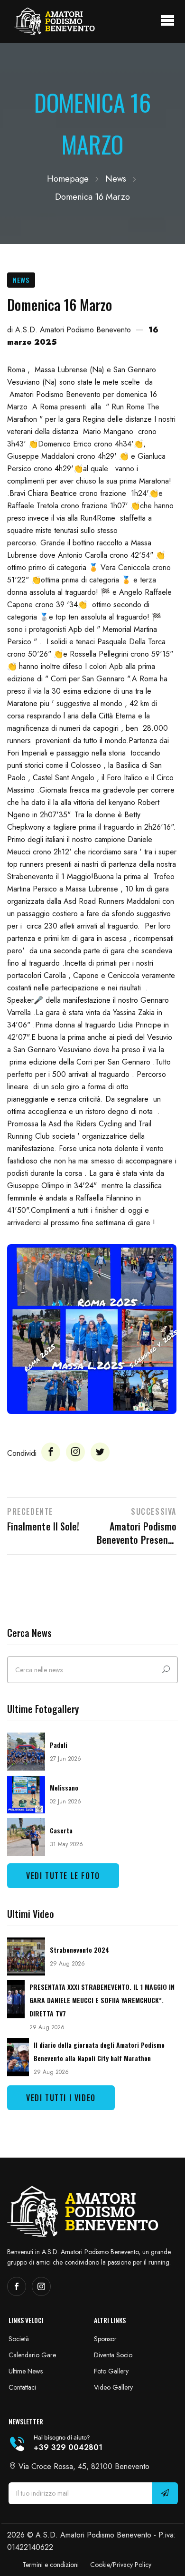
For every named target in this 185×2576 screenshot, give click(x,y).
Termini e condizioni (51, 2565)
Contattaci (22, 2387)
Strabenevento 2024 (80, 1950)
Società (19, 2339)
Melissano (64, 1787)
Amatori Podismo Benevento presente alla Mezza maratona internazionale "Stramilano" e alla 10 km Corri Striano (137, 1533)
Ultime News (26, 2371)
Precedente (30, 1511)
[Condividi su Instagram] (75, 1452)
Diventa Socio (113, 2355)
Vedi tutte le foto (63, 1876)
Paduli (59, 1745)
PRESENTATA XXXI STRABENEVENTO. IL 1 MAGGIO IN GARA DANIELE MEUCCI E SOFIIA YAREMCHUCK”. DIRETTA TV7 (102, 2000)
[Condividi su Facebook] (51, 1452)
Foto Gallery (111, 2371)
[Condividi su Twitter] (100, 1452)
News (116, 179)
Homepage (68, 179)
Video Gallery (113, 2387)
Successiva (154, 1511)
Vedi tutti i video (61, 2098)
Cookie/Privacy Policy (121, 2565)
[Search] (166, 1670)
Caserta (61, 1830)
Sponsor (105, 2339)
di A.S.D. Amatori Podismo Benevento (69, 330)
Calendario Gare (32, 2355)
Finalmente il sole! (43, 1526)
